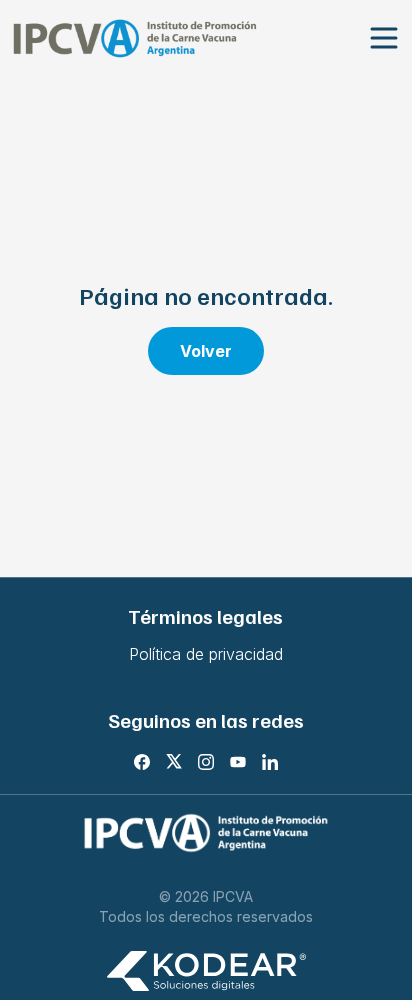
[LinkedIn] (270, 762)
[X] (174, 762)
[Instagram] (206, 762)
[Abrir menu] (384, 38)
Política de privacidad (206, 654)
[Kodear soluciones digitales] (206, 971)
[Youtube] (238, 762)
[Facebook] (142, 762)
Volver (206, 351)
